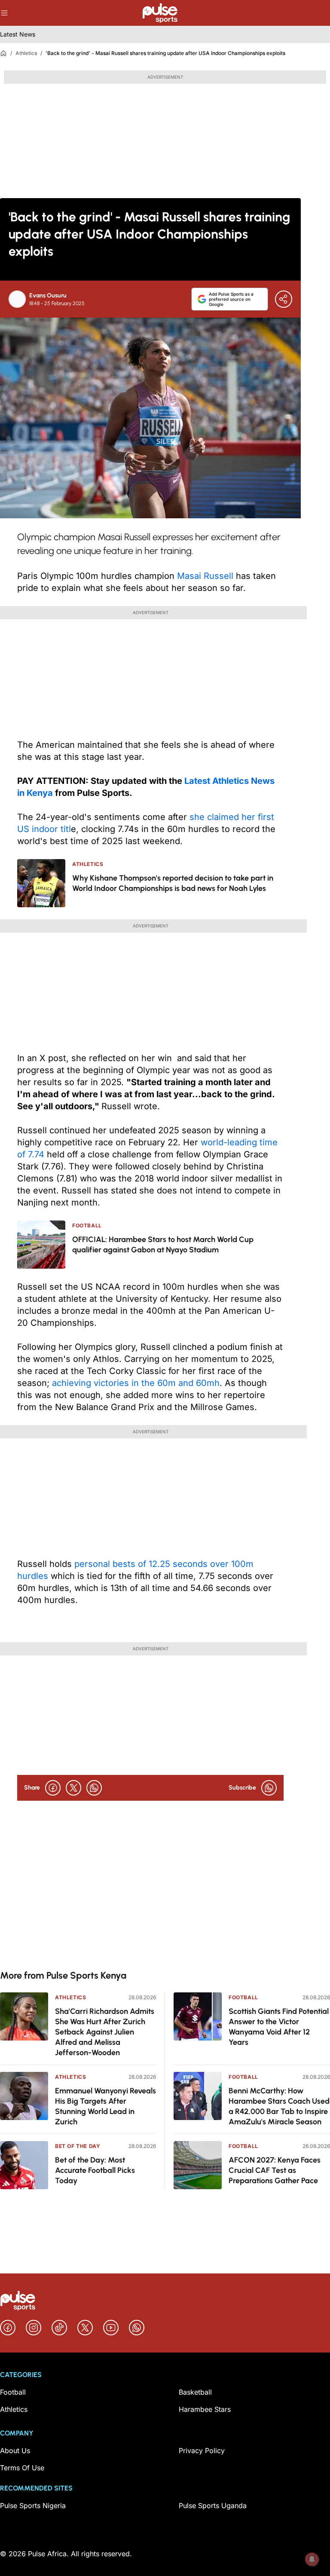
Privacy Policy (202, 2451)
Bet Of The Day (78, 2146)
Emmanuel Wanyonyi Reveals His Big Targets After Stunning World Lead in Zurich (105, 2106)
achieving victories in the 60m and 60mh (136, 1383)
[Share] (284, 299)
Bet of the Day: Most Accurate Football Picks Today (95, 2170)
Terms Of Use (22, 2468)
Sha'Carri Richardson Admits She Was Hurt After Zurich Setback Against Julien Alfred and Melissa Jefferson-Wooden (105, 2032)
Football (243, 1997)
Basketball (195, 2392)
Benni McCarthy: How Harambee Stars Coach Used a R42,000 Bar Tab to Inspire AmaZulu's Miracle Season (279, 2106)
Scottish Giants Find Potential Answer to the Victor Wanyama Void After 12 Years (279, 2027)
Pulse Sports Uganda (213, 2506)
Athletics (26, 53)
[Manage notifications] (312, 2559)
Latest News (18, 34)
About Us (15, 2451)
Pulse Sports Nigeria (33, 2506)
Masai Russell (205, 576)
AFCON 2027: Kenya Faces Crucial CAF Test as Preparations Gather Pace (275, 2170)
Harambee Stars (205, 2409)
